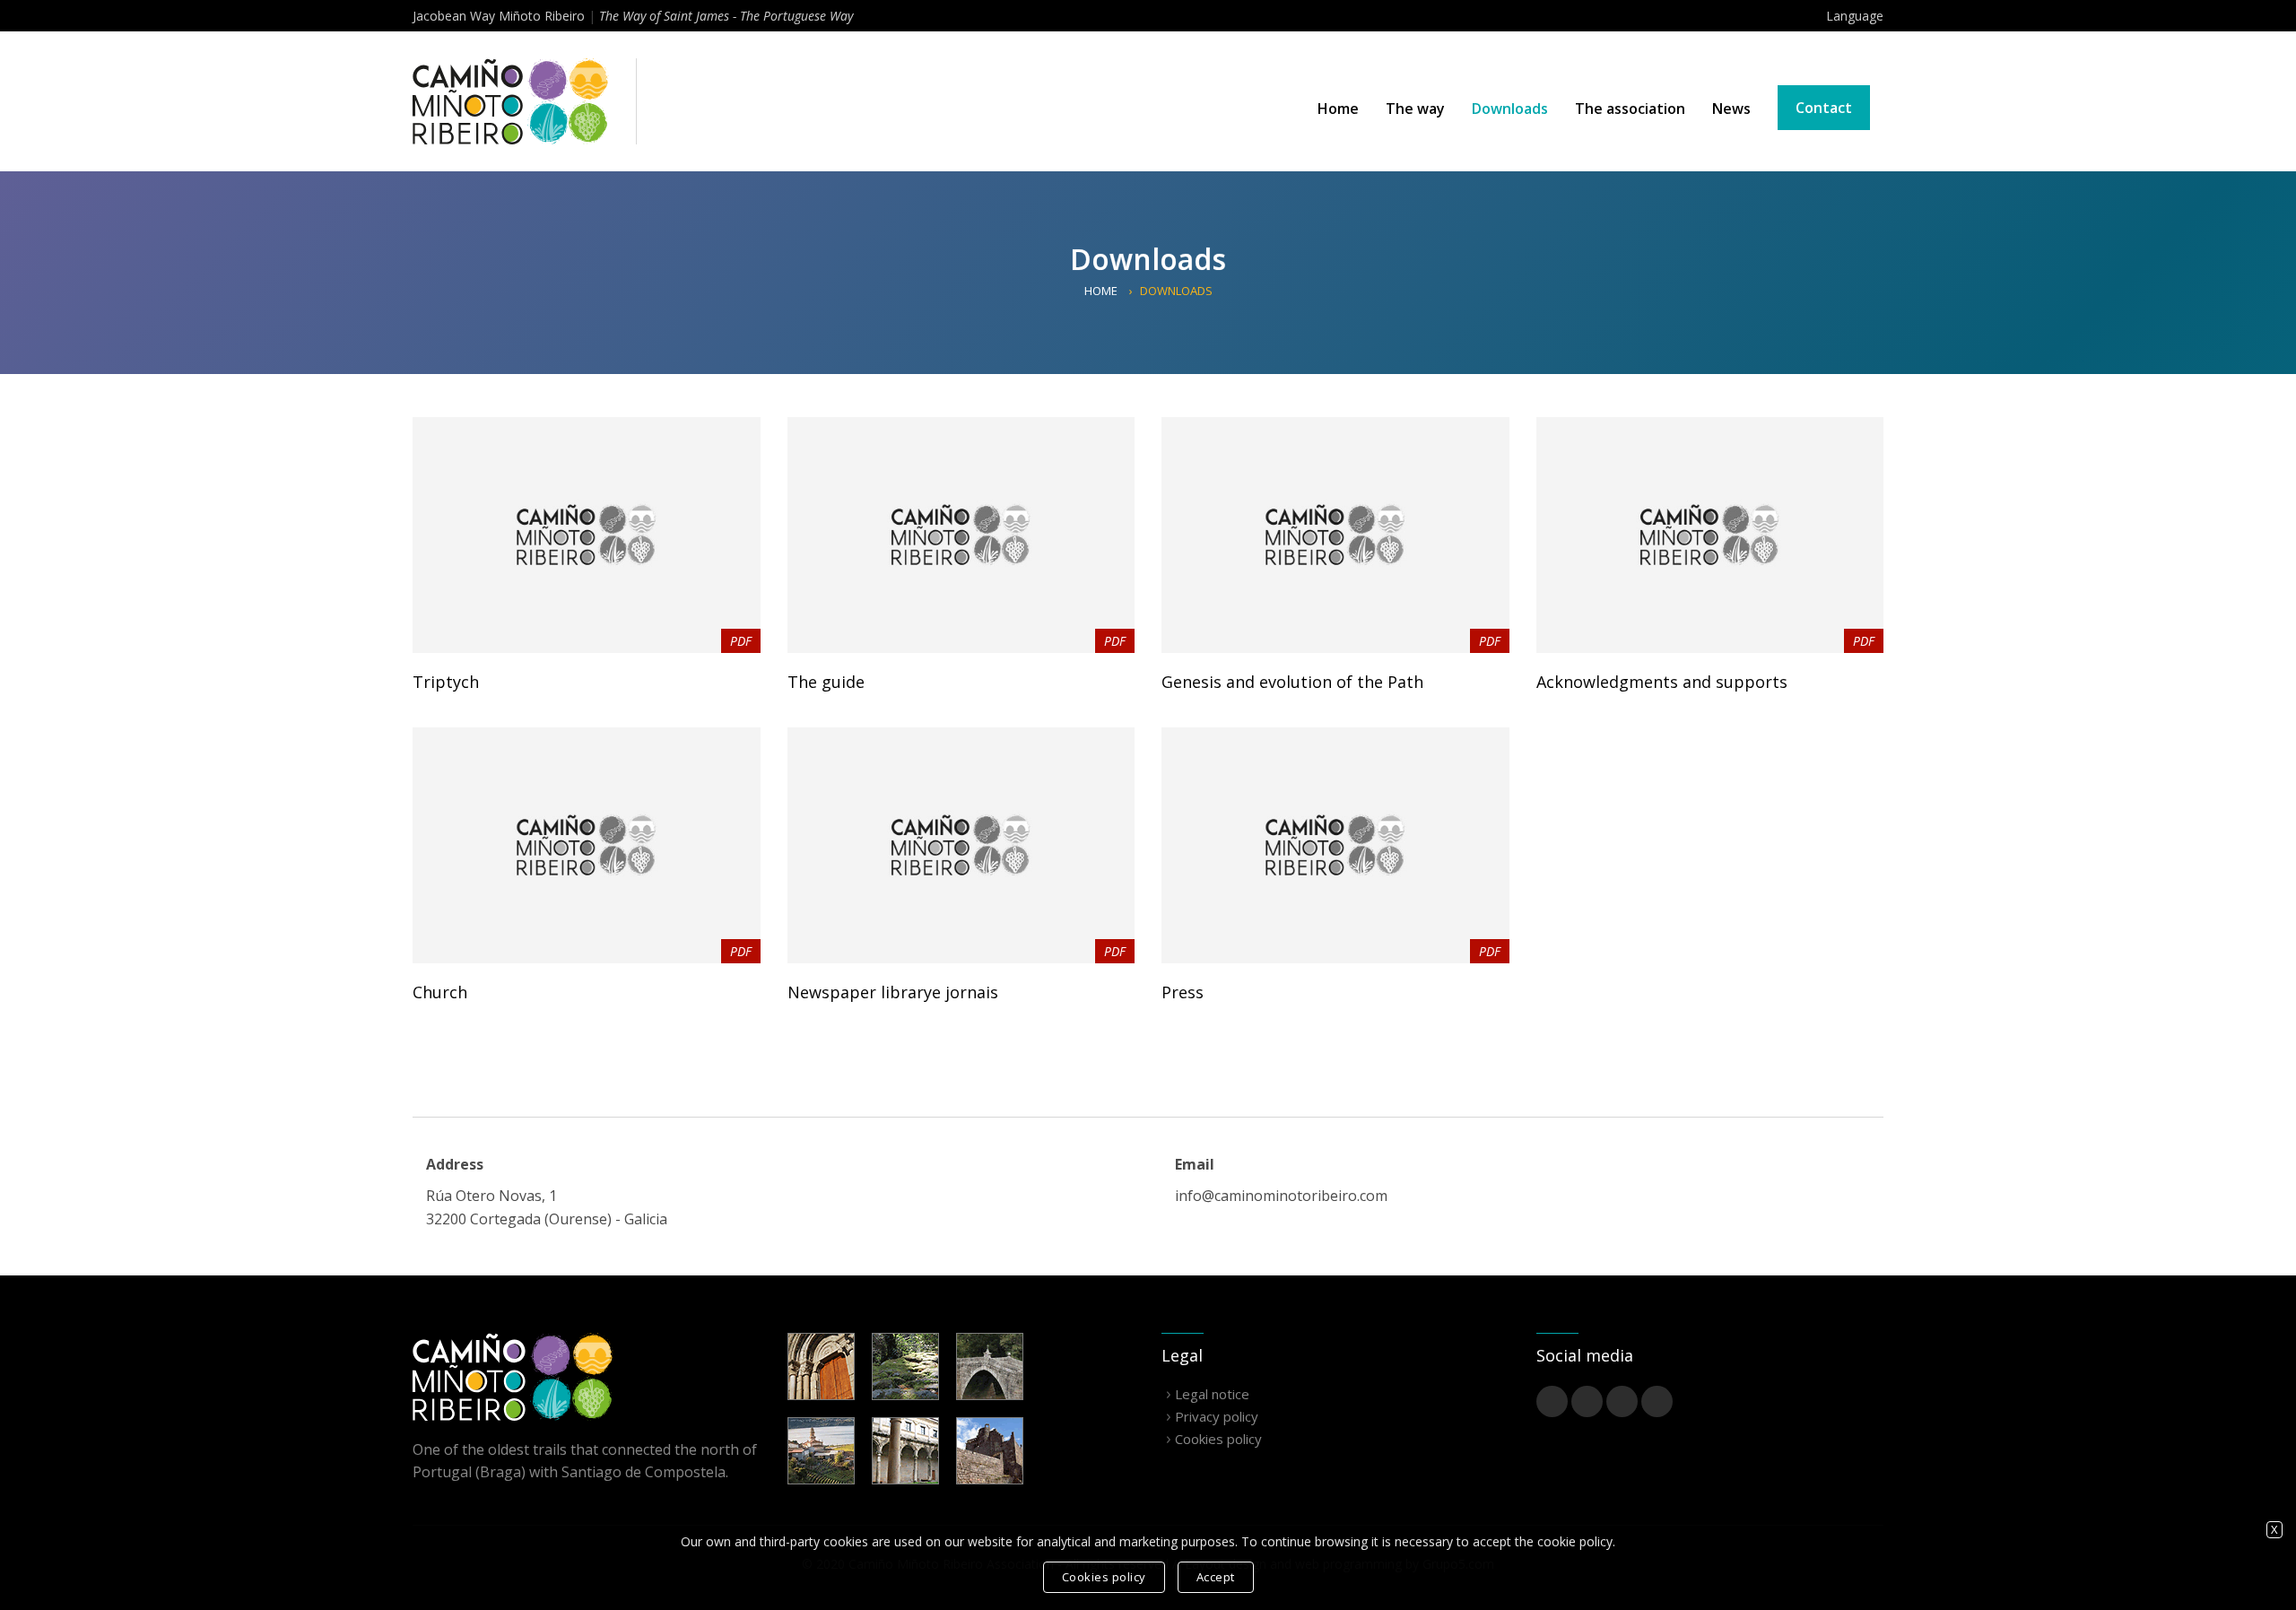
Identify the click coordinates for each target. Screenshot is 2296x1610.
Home (1338, 109)
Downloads (1510, 109)
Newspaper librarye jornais (893, 992)
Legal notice (1212, 1394)
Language (1855, 16)
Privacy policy (1217, 1416)
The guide (826, 682)
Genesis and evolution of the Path (1292, 682)
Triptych (446, 682)
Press (1183, 992)
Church (440, 992)
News (1731, 109)
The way (1415, 109)
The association (1630, 109)
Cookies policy (1218, 1439)
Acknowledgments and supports (1662, 682)
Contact (1824, 108)
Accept (1216, 1577)
